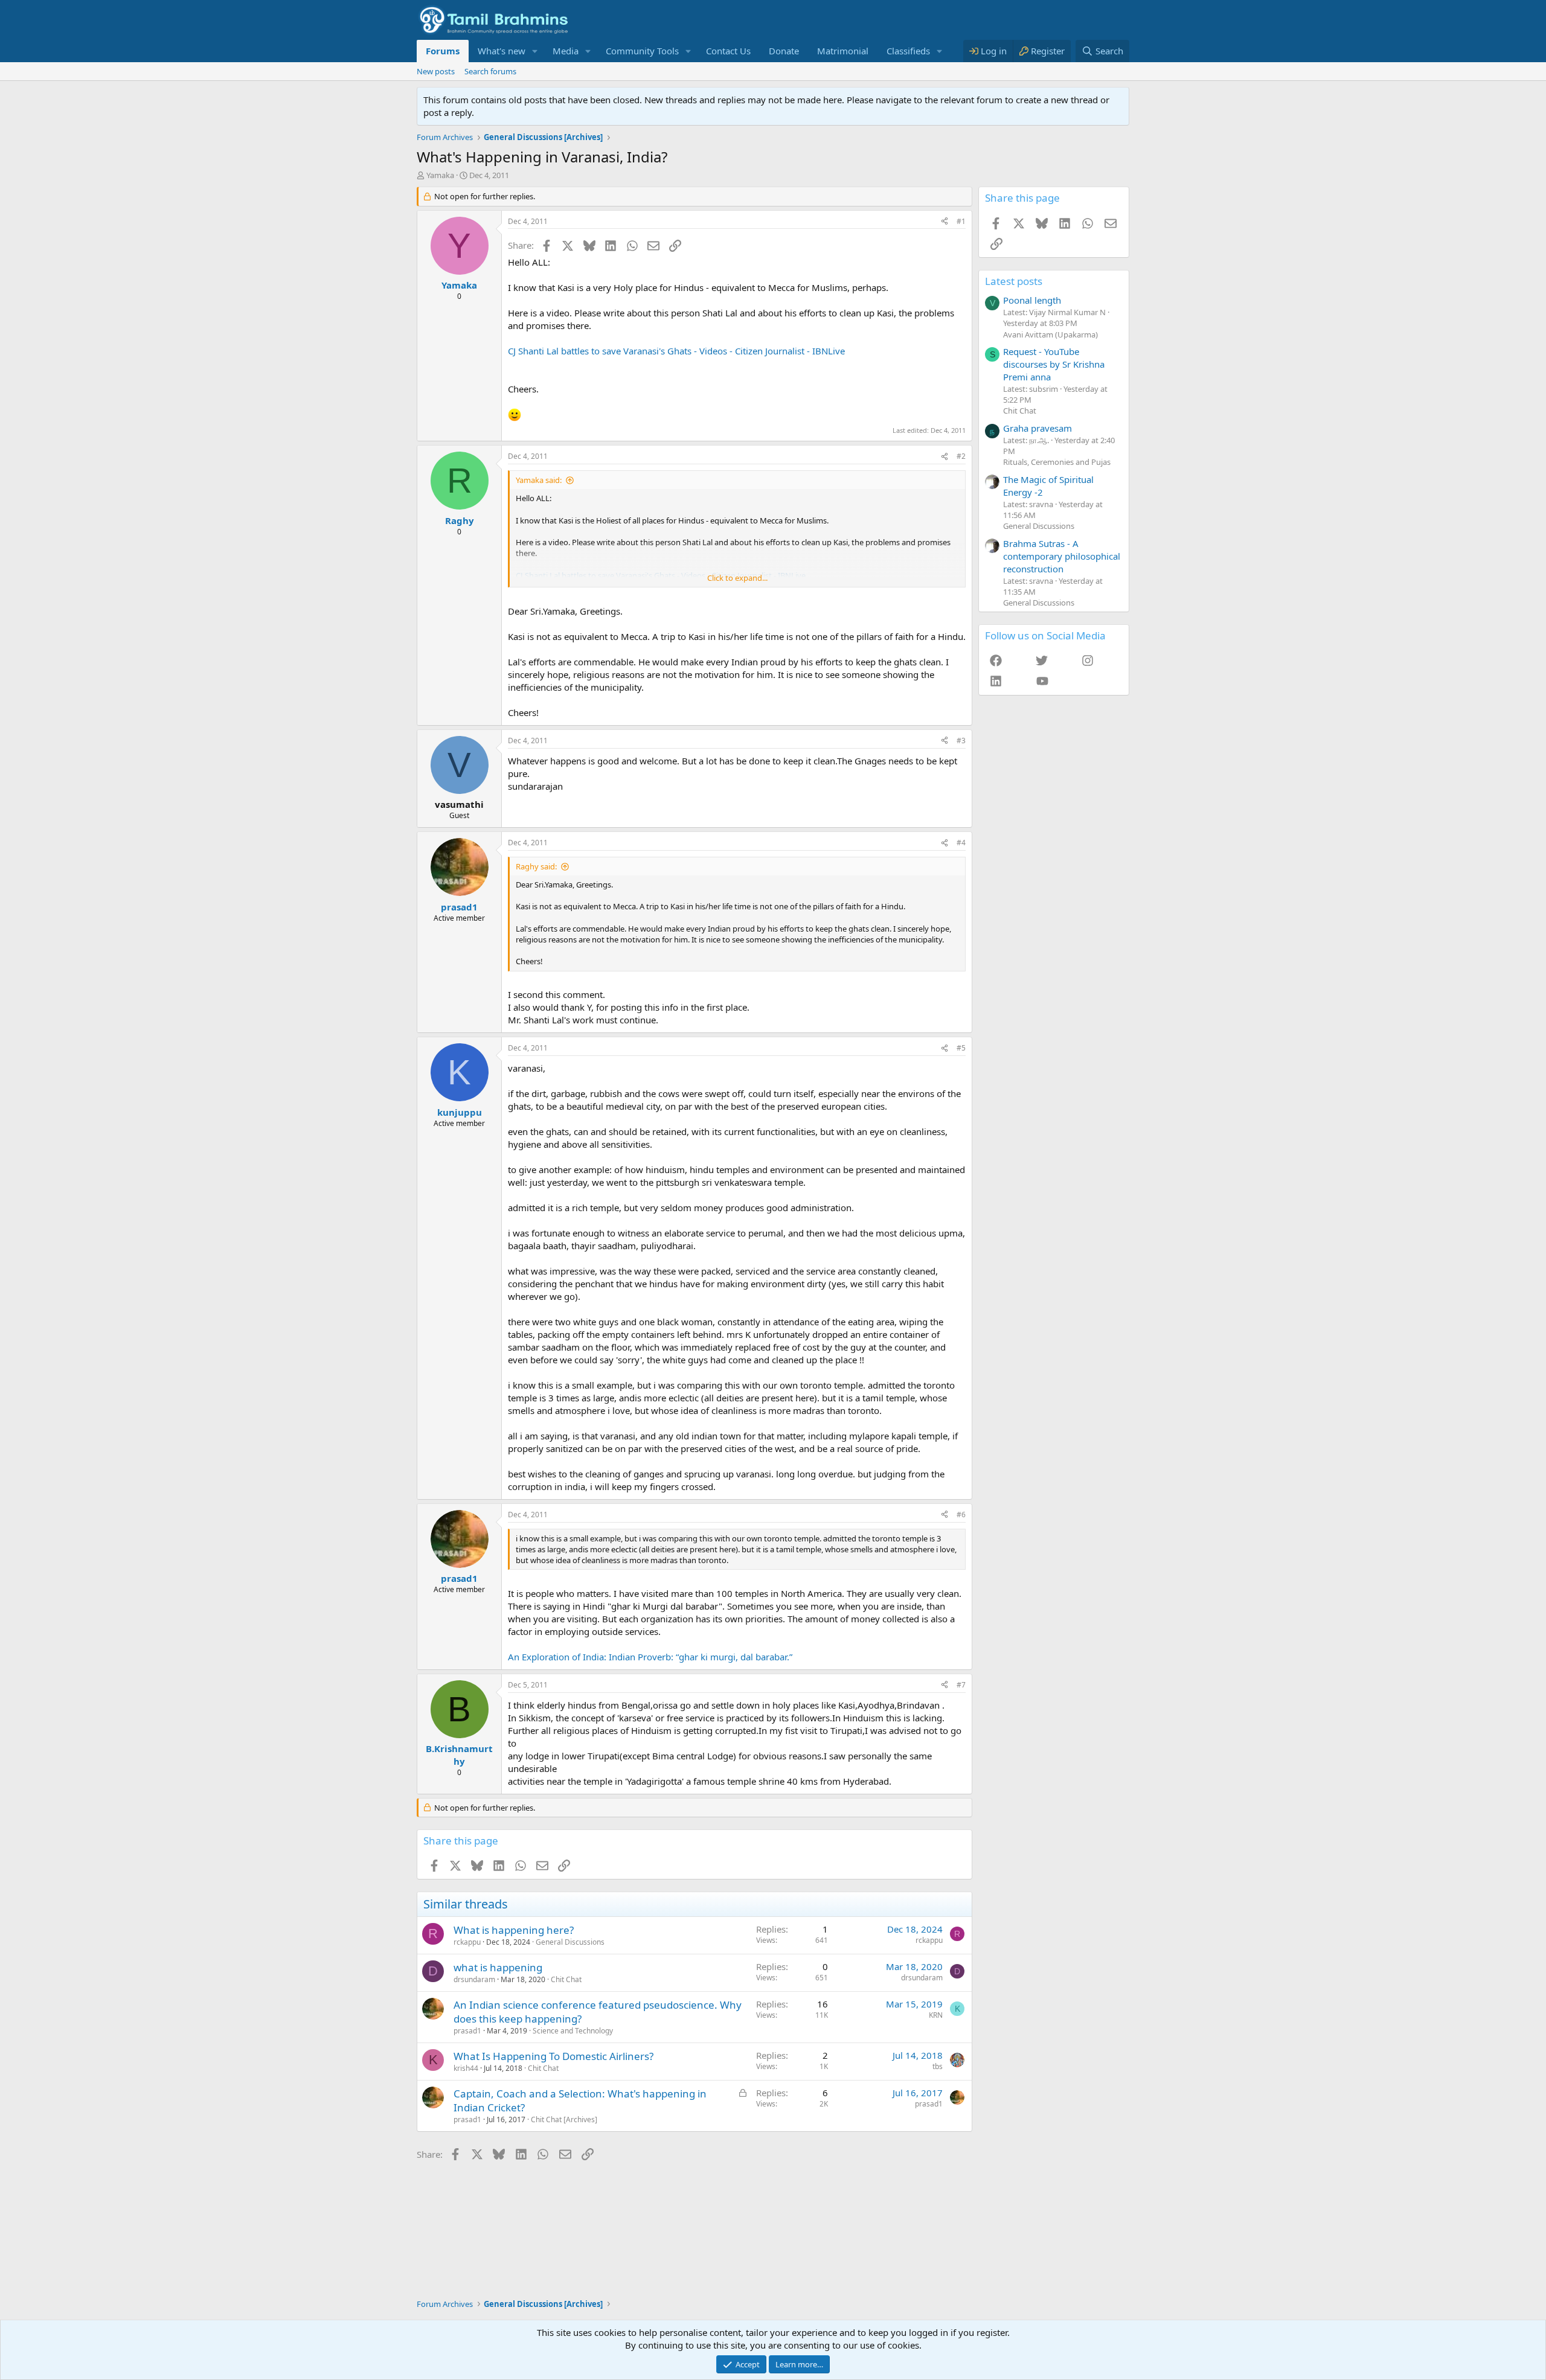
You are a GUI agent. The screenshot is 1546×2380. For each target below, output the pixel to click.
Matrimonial (843, 51)
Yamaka (440, 175)
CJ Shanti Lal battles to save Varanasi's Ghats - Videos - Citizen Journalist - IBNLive (676, 351)
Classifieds (908, 51)
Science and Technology (573, 2031)
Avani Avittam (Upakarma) (1050, 334)
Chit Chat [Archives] (564, 2119)
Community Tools (642, 51)
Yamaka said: (539, 480)
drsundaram (474, 1979)
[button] (535, 51)
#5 (961, 1048)
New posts (436, 71)
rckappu (467, 1942)
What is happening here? (514, 1930)
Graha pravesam (1038, 428)
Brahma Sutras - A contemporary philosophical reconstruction (1062, 556)
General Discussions (570, 1942)
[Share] (945, 222)
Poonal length (1032, 300)
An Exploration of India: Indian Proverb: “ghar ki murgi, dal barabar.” (650, 1657)
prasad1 (467, 2031)
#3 (961, 741)
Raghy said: (536, 866)
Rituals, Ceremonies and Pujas (1057, 462)
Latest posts (1014, 281)
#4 (961, 843)
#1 (961, 221)
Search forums (490, 71)
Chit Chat (566, 1979)
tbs (938, 2066)
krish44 (466, 2068)
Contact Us (728, 51)
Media (566, 51)
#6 (961, 1515)
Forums (443, 51)
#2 (961, 456)
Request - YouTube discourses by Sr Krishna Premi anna (1054, 364)
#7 (961, 1685)
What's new (502, 51)
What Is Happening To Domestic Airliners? (553, 2056)
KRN (936, 2015)
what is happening (498, 1967)
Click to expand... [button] (737, 578)
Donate (784, 51)
